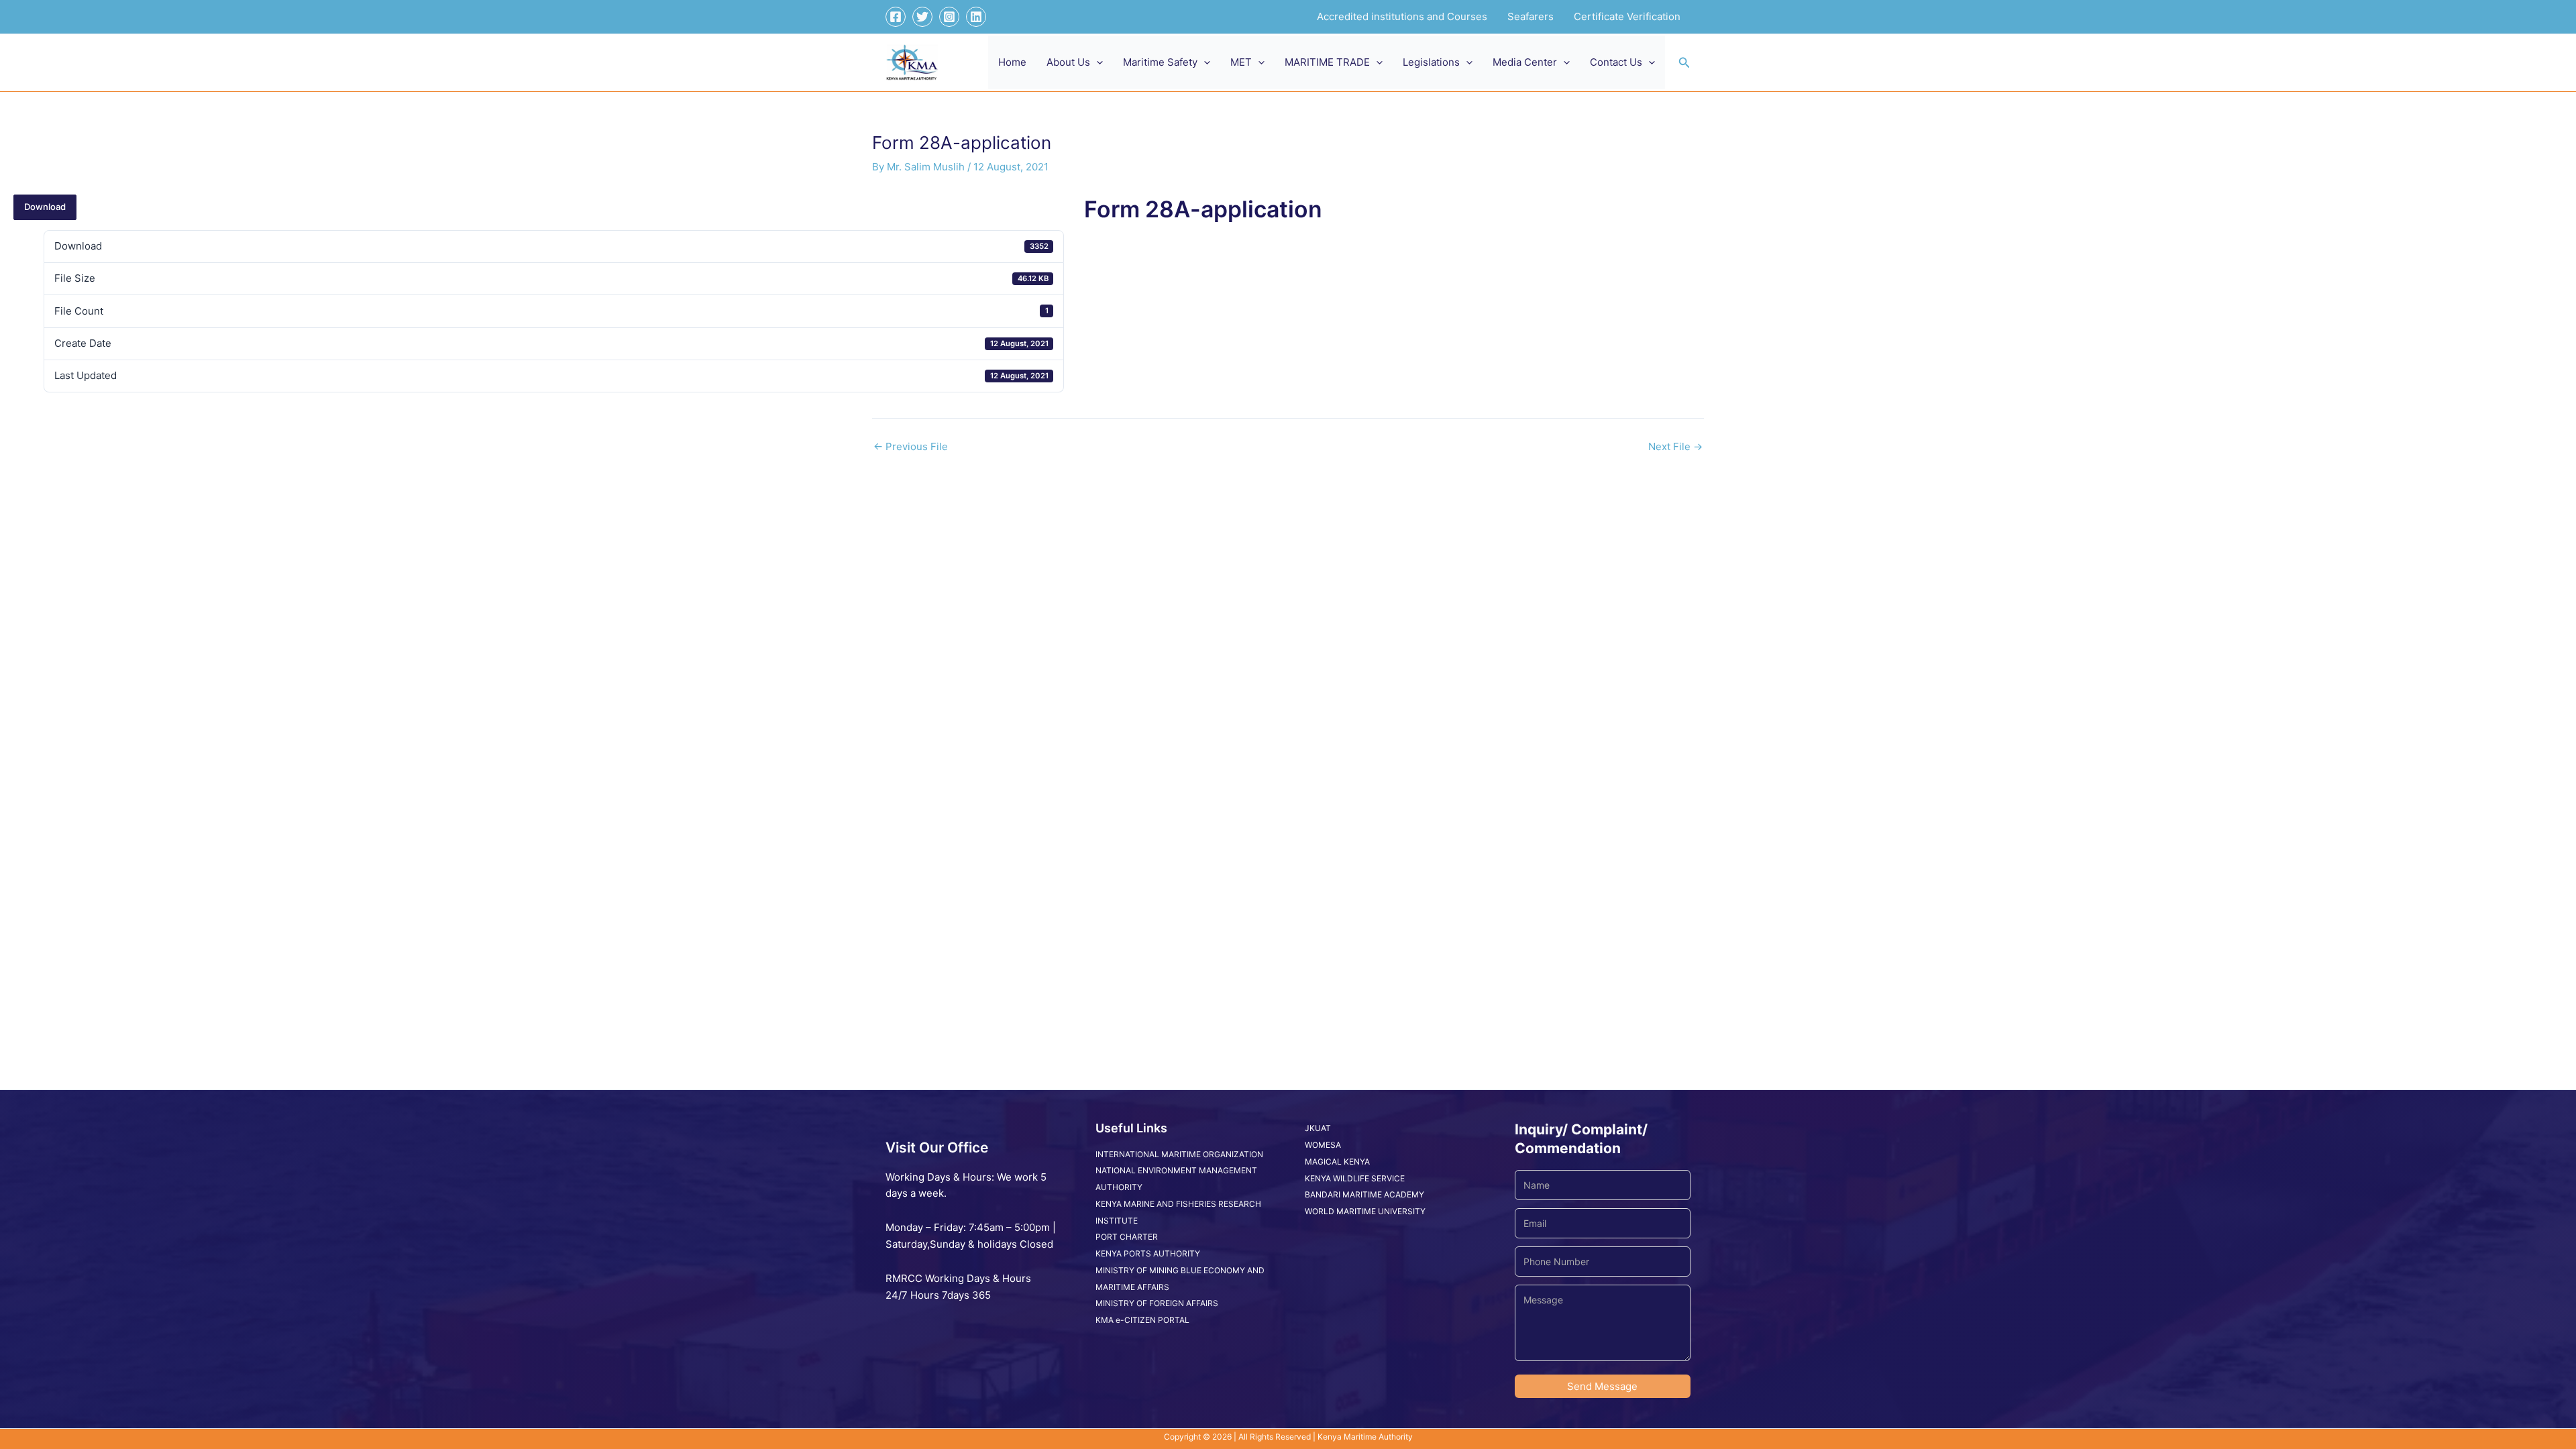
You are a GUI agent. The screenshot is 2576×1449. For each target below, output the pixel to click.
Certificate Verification (1627, 16)
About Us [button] (1068, 62)
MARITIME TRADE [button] (1327, 62)
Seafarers (1531, 16)
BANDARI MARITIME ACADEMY (1364, 1194)
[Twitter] (922, 17)
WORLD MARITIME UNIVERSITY (1365, 1211)
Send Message (1602, 1386)
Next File (1675, 446)
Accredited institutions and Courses (1402, 16)
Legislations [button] (1431, 62)
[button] (1096, 62)
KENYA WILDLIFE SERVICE (1355, 1178)
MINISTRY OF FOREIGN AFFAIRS (1157, 1303)
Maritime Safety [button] (1160, 62)
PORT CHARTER (1127, 1237)
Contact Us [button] (1616, 62)
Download (45, 207)
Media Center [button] (1525, 62)
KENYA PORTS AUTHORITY (1148, 1253)
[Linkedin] (976, 17)
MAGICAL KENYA (1337, 1162)
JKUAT (1318, 1128)
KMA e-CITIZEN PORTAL (1142, 1320)
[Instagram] (949, 17)
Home (1012, 62)
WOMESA (1323, 1145)
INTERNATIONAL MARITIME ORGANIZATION (1179, 1154)
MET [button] (1241, 62)
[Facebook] (896, 17)
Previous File (911, 446)
